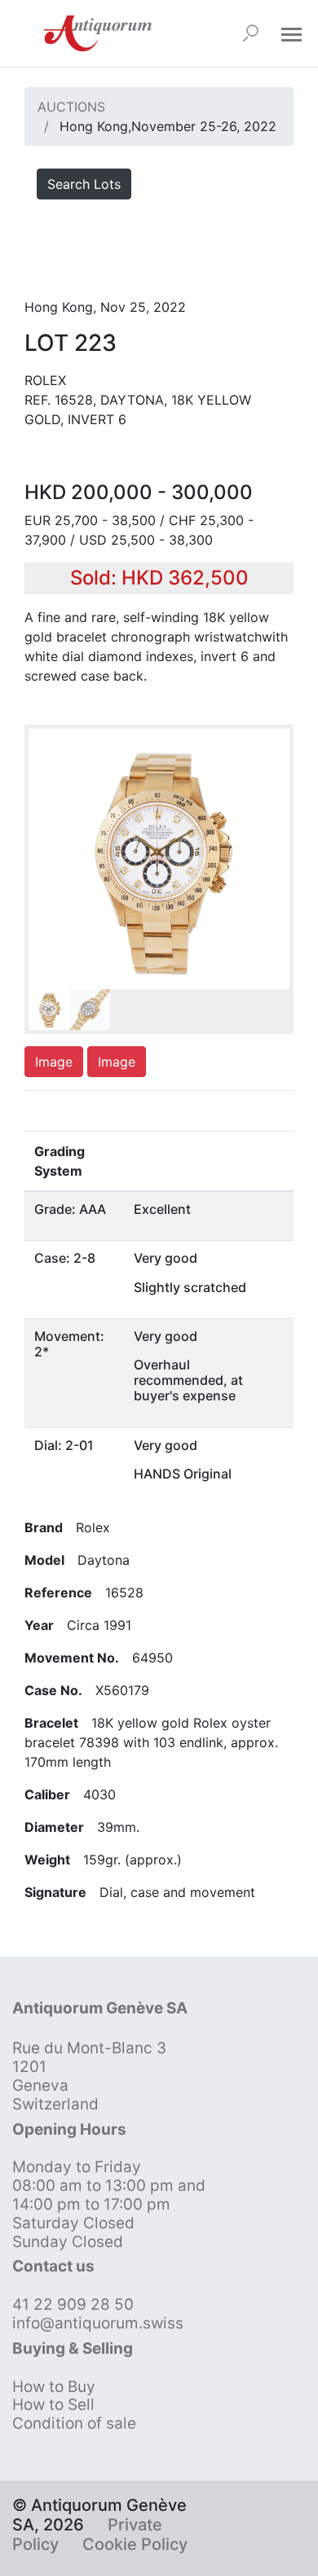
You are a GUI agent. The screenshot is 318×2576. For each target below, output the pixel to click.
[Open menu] (291, 33)
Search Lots (84, 184)
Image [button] (54, 1062)
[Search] (250, 33)
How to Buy (54, 2387)
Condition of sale (74, 2423)
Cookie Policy (135, 2544)
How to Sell (53, 2405)
